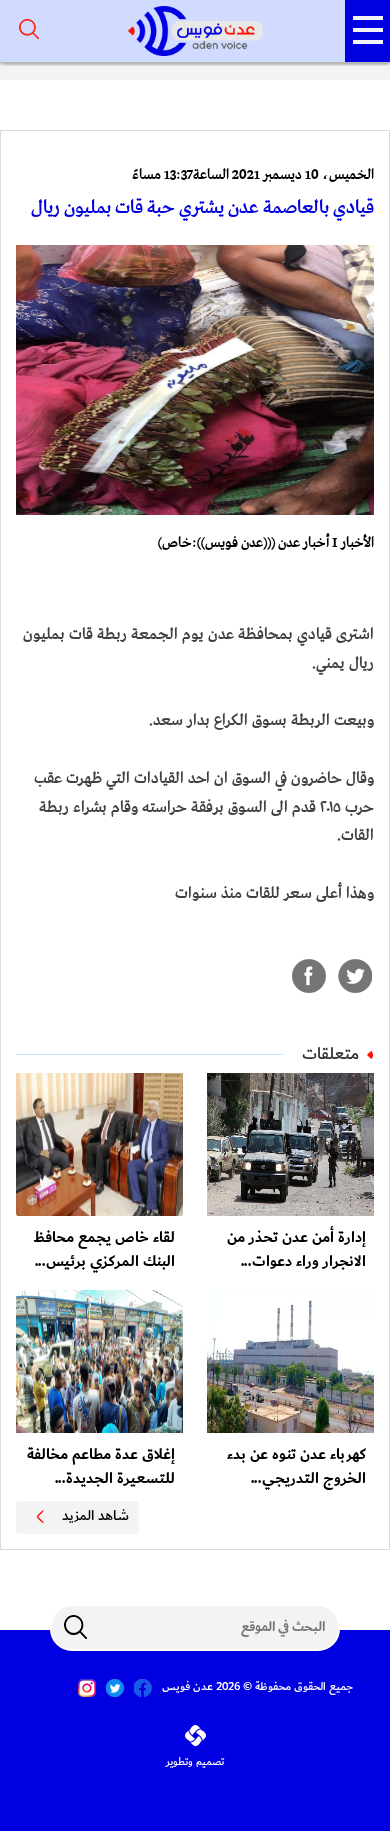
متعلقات (330, 1054)
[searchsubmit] (75, 1627)
